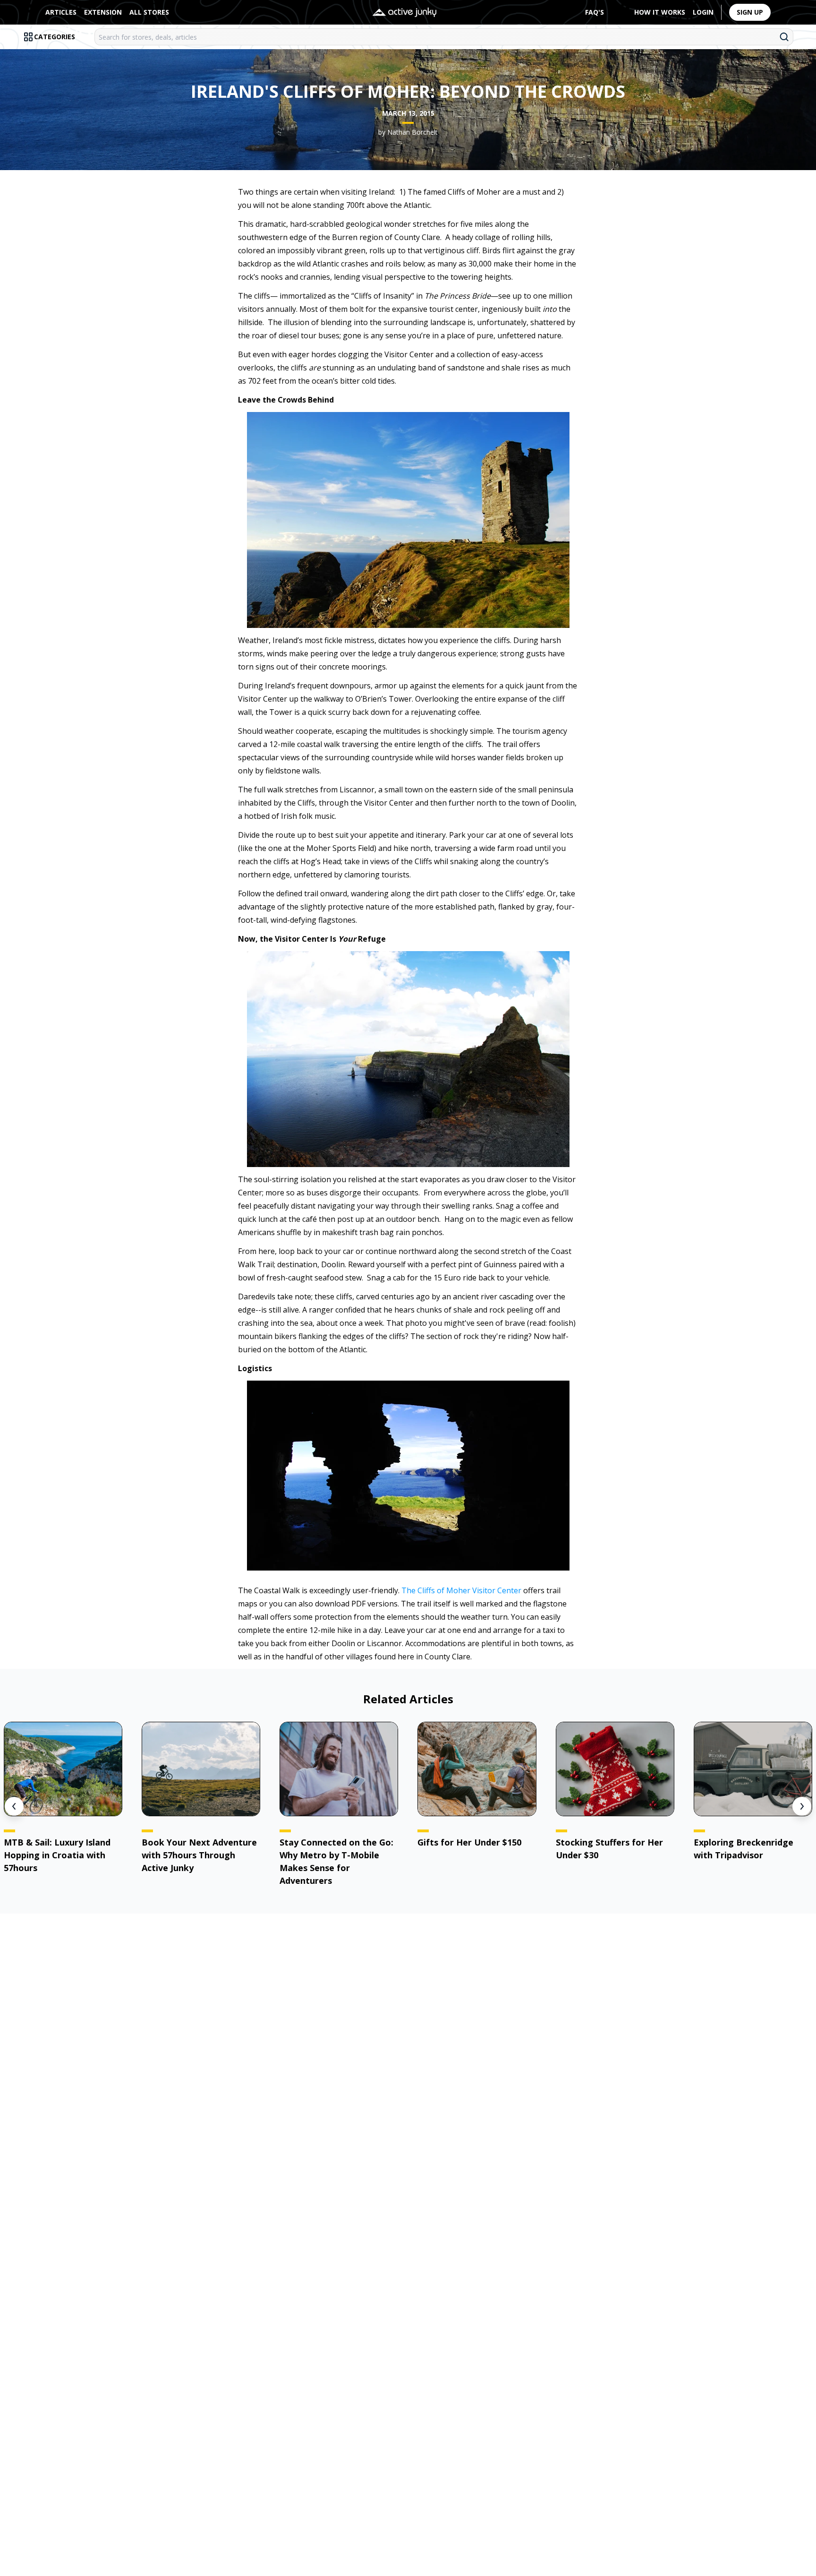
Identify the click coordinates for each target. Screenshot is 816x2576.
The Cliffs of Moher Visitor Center (461, 1590)
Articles (61, 12)
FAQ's (595, 12)
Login (703, 12)
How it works (660, 12)
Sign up (750, 12)
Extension (103, 12)
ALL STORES (149, 12)
